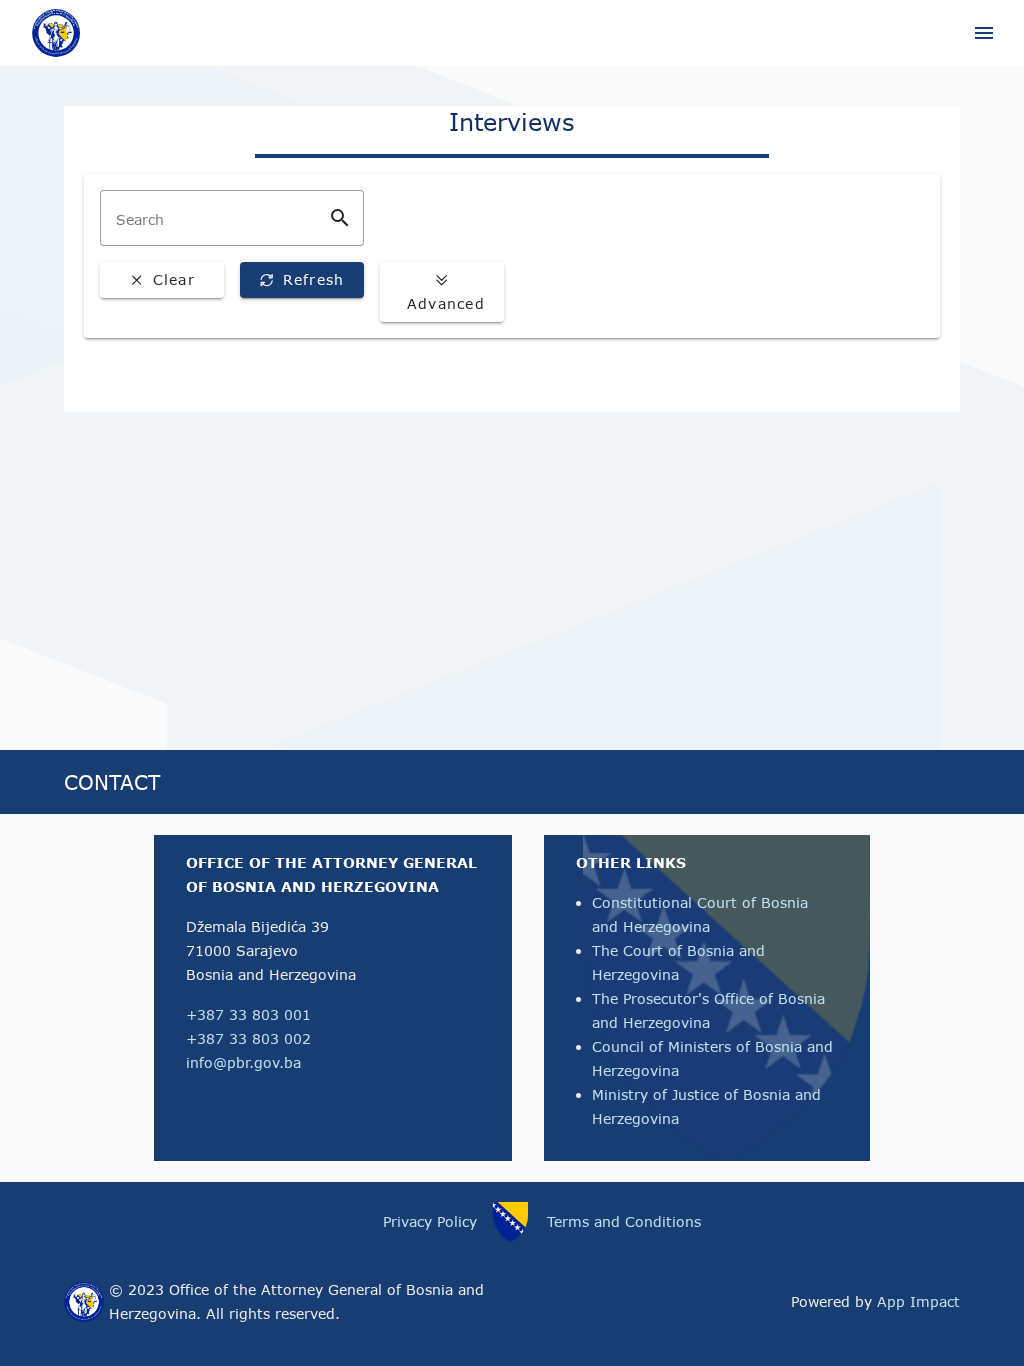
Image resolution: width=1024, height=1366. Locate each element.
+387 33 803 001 (248, 1014)
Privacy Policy (430, 1221)
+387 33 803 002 (248, 1038)
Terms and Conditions (624, 1221)
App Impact (918, 1301)
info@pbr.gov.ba (243, 1062)
